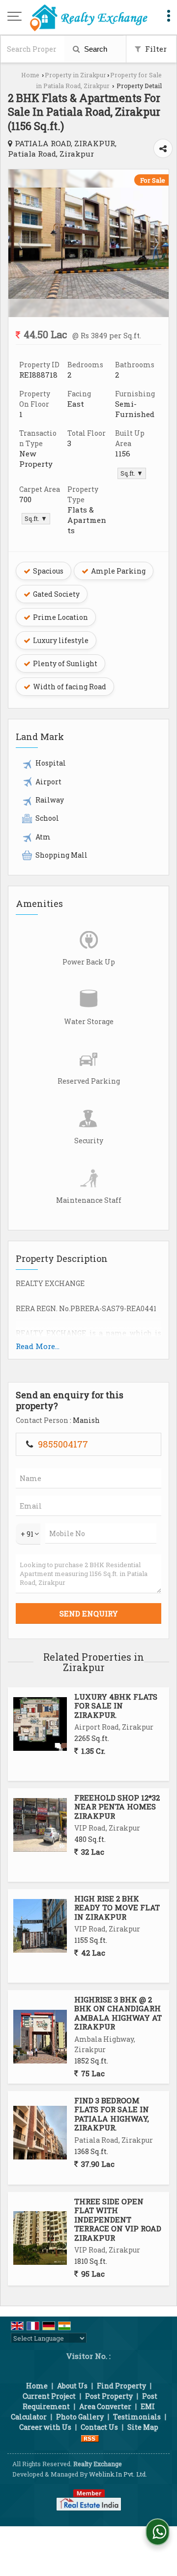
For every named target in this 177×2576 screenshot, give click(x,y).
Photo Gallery (80, 2417)
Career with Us (45, 2427)
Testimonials (137, 2417)
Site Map (143, 2427)
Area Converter (105, 2406)
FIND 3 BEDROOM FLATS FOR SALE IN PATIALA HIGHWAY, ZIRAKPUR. (112, 2114)
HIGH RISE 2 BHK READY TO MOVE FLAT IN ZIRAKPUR (117, 1908)
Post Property (109, 2396)
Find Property (121, 2386)
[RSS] (90, 2437)
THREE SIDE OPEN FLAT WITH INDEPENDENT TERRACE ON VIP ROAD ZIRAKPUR (118, 2220)
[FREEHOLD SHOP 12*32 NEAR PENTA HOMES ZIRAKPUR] (40, 1825)
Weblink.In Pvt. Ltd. (118, 2474)
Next (156, 243)
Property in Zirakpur (75, 75)
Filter (155, 49)
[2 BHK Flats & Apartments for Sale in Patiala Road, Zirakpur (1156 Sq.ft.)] (88, 296)
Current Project (49, 2396)
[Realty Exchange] (88, 17)
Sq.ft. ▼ (132, 473)
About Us (72, 2386)
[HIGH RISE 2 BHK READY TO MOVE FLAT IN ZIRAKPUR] (40, 1926)
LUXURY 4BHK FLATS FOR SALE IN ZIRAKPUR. (116, 1706)
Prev (21, 243)
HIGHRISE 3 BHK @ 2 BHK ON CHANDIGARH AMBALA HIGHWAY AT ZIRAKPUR (118, 2013)
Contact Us (99, 2427)
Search (95, 49)
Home (30, 75)
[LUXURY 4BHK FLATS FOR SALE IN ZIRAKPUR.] (40, 1724)
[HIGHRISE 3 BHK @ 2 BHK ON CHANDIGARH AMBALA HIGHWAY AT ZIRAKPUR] (40, 2037)
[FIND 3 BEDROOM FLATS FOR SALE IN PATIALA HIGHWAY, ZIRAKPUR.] (40, 2133)
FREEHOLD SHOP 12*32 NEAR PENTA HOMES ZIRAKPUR (117, 1807)
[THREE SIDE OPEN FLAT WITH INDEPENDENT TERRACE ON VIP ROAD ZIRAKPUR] (40, 2238)
